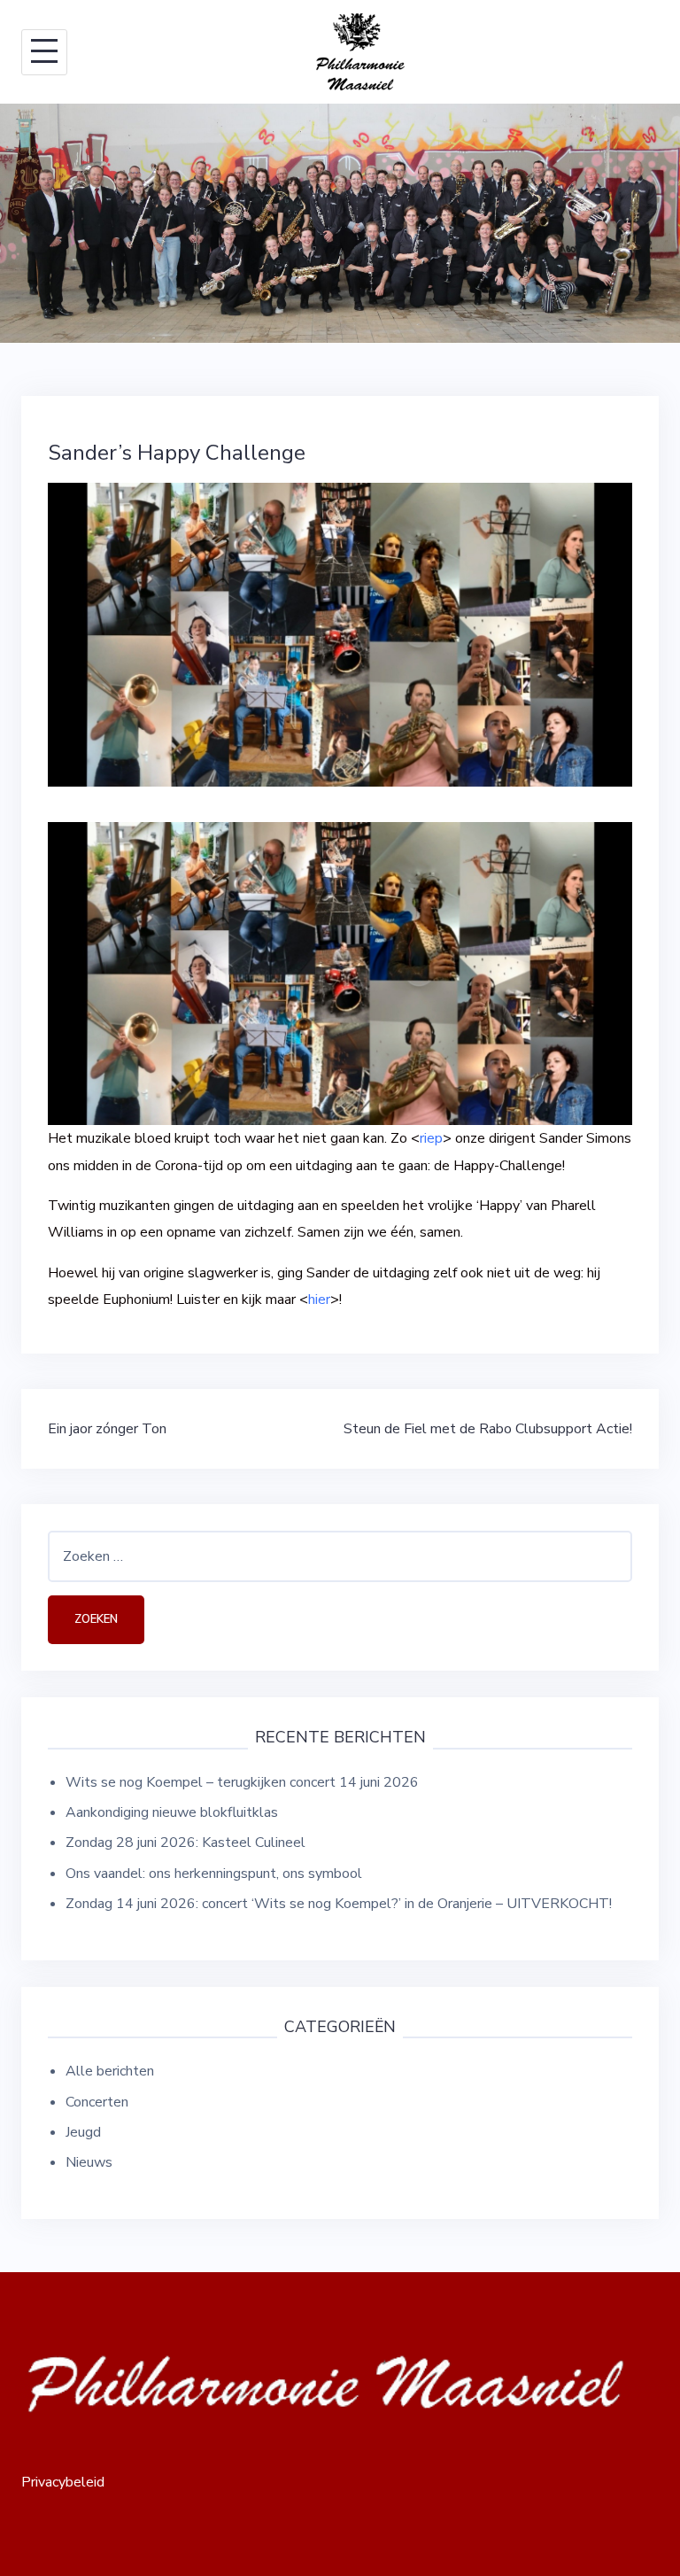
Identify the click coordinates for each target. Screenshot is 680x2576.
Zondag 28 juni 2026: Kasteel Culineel (185, 1843)
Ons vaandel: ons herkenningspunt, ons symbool (214, 1874)
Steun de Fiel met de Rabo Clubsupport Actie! (488, 1429)
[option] (340, 223)
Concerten (97, 2102)
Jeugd (83, 2132)
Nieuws (89, 2162)
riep (431, 1138)
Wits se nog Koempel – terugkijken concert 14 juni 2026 (242, 1782)
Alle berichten (110, 2071)
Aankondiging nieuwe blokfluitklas (172, 1812)
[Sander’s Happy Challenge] (340, 634)
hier (319, 1300)
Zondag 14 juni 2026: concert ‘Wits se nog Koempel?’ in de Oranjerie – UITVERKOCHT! (339, 1904)
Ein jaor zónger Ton (107, 1429)
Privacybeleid (63, 2482)
